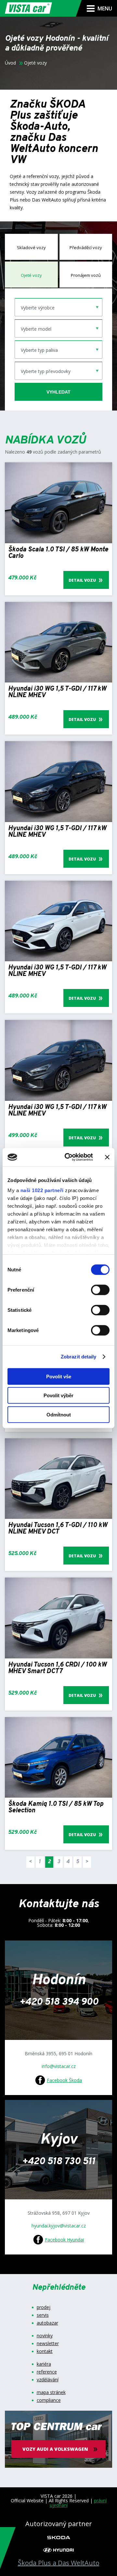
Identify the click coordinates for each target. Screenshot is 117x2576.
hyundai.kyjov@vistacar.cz (59, 2226)
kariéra (44, 2364)
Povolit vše (59, 1376)
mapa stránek (51, 2392)
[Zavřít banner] (107, 1157)
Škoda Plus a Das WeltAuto (59, 2563)
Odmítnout (59, 1414)
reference (47, 2372)
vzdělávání (48, 2380)
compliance (49, 2400)
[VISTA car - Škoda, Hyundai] (28, 8)
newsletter (48, 2344)
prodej (44, 2307)
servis (43, 2315)
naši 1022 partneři (42, 1190)
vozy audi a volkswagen (55, 2449)
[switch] (100, 1290)
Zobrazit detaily (79, 1357)
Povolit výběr (58, 1395)
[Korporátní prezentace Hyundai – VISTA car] (58, 2550)
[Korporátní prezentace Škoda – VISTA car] (59, 2537)
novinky (45, 2336)
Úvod (10, 63)
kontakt (45, 2351)
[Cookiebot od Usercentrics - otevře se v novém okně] (69, 1157)
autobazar (47, 2323)
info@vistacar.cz (59, 2066)
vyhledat (58, 392)
